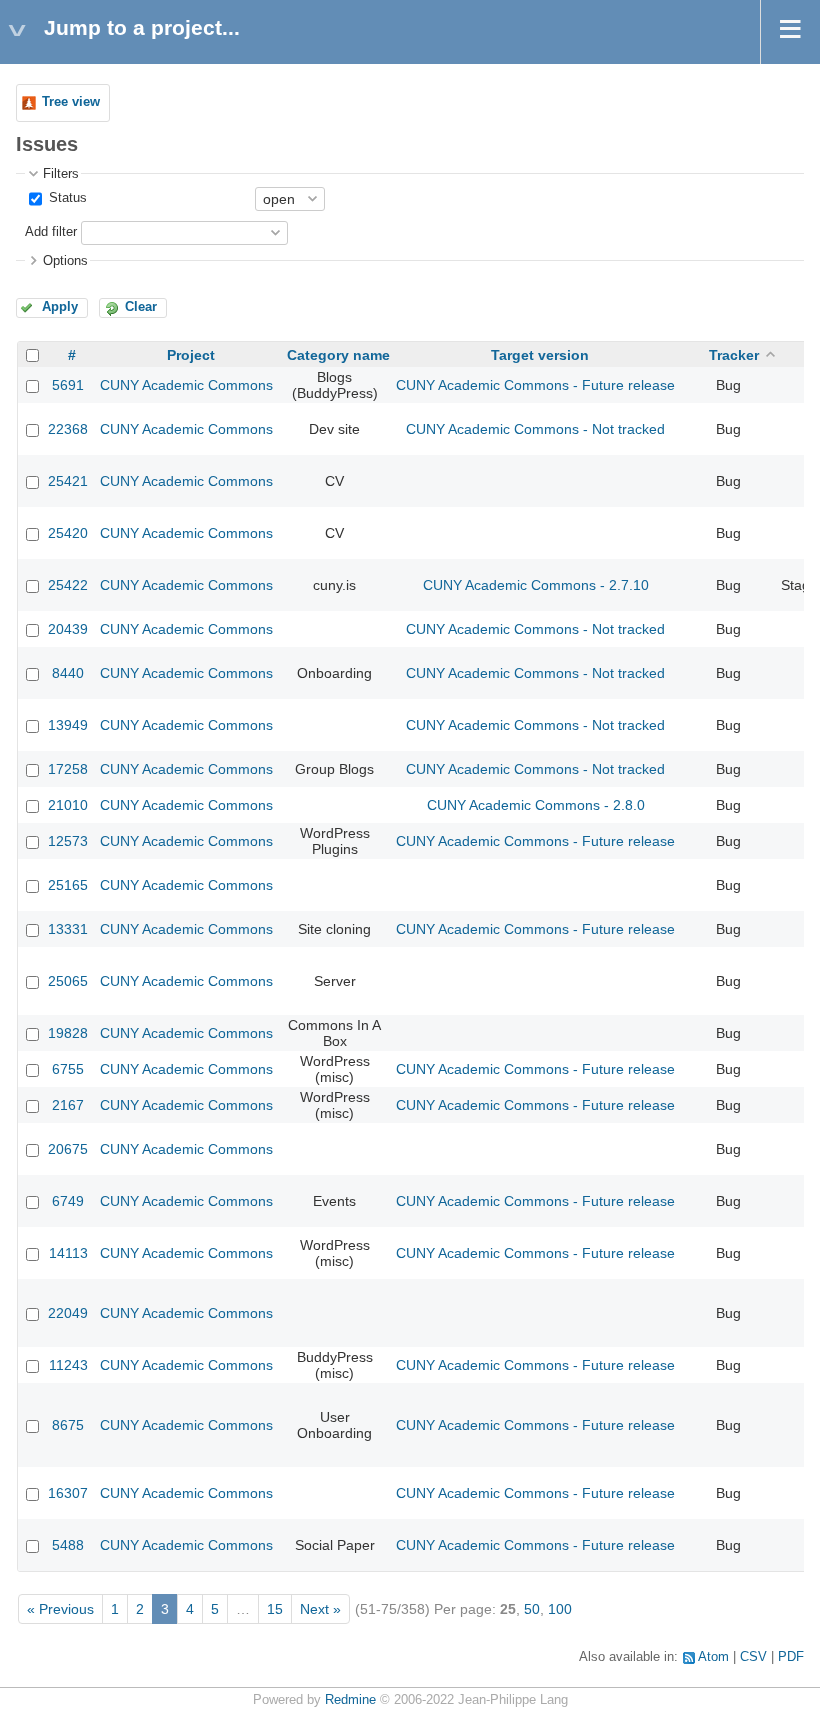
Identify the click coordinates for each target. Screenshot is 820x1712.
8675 (68, 1425)
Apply (60, 307)
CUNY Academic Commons (186, 385)
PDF (791, 1657)
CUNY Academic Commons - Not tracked (535, 429)
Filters (61, 174)
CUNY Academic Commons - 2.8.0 (536, 805)
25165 (68, 885)
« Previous (60, 1609)
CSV (753, 1657)
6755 (68, 1069)
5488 (68, 1545)
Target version (540, 355)
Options (65, 261)
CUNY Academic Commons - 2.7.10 (536, 585)
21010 (68, 805)
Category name (338, 355)
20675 (68, 1149)
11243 (68, 1365)
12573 (68, 841)
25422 (68, 585)
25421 (68, 481)
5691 (68, 385)
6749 (68, 1201)
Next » (320, 1609)
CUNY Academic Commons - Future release (535, 385)
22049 (68, 1313)
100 (560, 1609)
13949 (68, 725)
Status (66, 198)
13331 (68, 929)
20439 (68, 629)
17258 (68, 769)
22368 (68, 429)
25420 (68, 533)
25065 (68, 981)
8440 (68, 673)
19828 (68, 1033)
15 (275, 1609)
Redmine (350, 1700)
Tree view (71, 102)
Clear (141, 307)
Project (191, 355)
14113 (68, 1253)
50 (532, 1609)
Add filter (51, 232)
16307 (68, 1493)
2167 (68, 1105)
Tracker (734, 355)
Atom (713, 1657)
